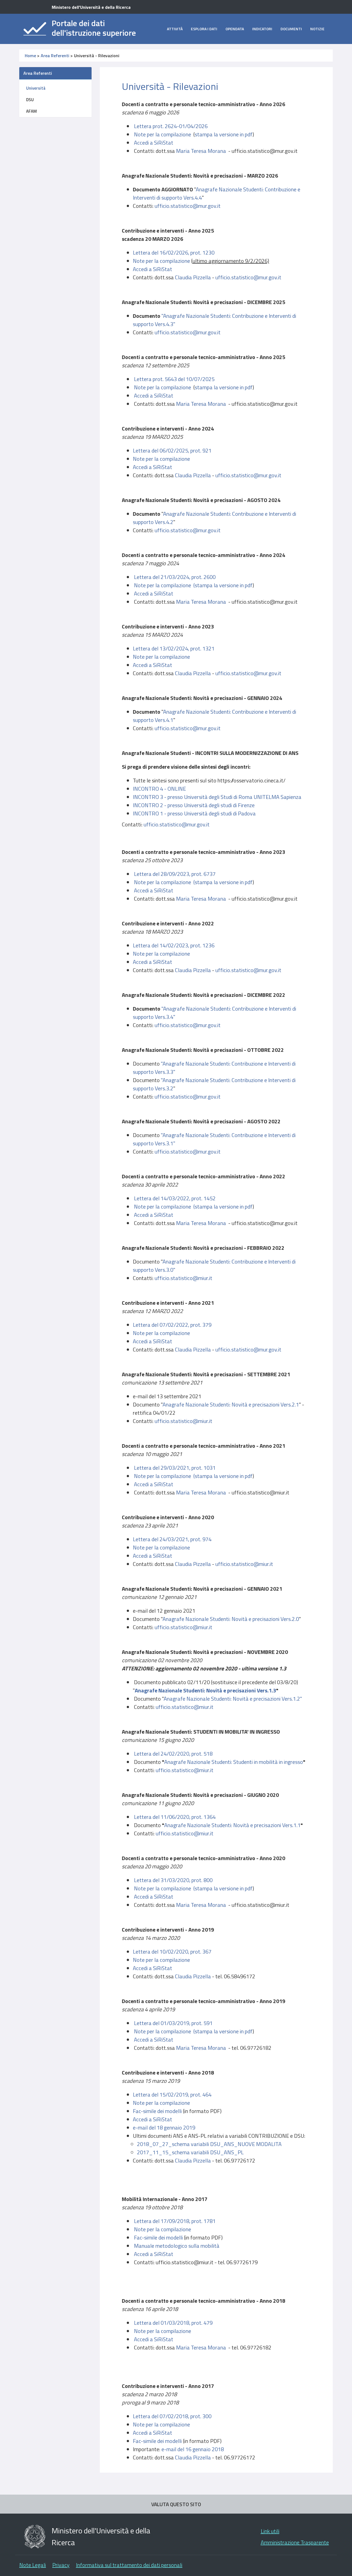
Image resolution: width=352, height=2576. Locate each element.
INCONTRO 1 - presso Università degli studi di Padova (194, 813)
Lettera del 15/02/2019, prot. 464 (172, 2094)
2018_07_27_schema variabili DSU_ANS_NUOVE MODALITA (209, 2144)
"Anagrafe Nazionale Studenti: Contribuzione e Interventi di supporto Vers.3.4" (215, 1013)
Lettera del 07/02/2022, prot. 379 (172, 1325)
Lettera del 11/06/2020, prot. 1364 (175, 1817)
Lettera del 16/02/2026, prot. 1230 (174, 253)
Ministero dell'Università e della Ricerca (91, 7)
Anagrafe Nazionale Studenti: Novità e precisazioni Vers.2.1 (231, 1404)
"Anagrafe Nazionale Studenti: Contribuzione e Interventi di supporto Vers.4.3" (215, 320)
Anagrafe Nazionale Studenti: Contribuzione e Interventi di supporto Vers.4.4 (217, 193)
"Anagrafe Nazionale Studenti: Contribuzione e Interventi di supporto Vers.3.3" (214, 1068)
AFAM (31, 111)
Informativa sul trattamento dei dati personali (129, 2565)
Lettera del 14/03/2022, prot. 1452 (175, 1198)
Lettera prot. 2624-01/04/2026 (171, 126)
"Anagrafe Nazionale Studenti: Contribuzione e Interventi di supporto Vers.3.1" (214, 1139)
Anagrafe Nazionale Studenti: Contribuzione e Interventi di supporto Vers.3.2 (214, 1084)
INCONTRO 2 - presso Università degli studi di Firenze (194, 805)
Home (30, 56)
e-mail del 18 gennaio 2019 (164, 2127)
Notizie (317, 29)
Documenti (291, 29)
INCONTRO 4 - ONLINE (159, 789)
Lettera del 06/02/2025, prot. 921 (172, 450)
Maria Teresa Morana (201, 151)
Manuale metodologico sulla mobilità (177, 2246)
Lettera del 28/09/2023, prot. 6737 (175, 874)
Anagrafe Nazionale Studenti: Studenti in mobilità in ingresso (234, 1762)
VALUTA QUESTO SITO (176, 2504)
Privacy (61, 2565)
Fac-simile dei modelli (157, 2111)
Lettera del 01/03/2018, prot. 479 (173, 2323)
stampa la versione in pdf (224, 134)
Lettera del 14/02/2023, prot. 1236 (174, 945)
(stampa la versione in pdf (223, 2031)
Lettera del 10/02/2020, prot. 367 (172, 1952)
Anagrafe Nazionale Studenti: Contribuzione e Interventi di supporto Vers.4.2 (215, 518)
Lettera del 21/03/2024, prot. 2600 (175, 577)
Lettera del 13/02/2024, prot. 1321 (174, 648)
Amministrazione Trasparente (295, 2542)
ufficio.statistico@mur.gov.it (188, 206)
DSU (30, 100)
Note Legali (33, 2565)
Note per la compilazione (163, 134)
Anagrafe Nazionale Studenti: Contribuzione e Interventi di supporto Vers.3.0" (214, 1266)
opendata (235, 29)
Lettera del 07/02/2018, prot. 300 (172, 2416)
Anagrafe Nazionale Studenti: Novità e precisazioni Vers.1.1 (232, 1825)
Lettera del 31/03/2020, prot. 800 (173, 1880)
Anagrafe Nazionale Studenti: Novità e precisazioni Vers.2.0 (231, 1619)
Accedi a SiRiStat (154, 143)
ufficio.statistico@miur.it (183, 1278)
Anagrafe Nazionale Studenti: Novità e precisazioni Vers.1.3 (205, 1690)
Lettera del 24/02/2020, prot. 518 (173, 1754)
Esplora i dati (204, 29)
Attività (175, 29)
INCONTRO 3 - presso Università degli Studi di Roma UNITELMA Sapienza (217, 797)
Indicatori (262, 29)
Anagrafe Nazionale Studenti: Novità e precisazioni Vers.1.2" (233, 1699)
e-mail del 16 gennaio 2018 (193, 2449)
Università (36, 88)
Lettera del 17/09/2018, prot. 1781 (175, 2221)
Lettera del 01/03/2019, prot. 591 (173, 2023)
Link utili (270, 2531)
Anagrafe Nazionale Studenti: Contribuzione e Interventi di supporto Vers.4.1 (215, 716)
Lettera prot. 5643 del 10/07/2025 (174, 379)
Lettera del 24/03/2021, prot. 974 (172, 1539)
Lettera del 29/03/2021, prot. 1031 (175, 1468)
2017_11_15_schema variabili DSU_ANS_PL (190, 2152)
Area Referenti (55, 56)
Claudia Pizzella (193, 277)
